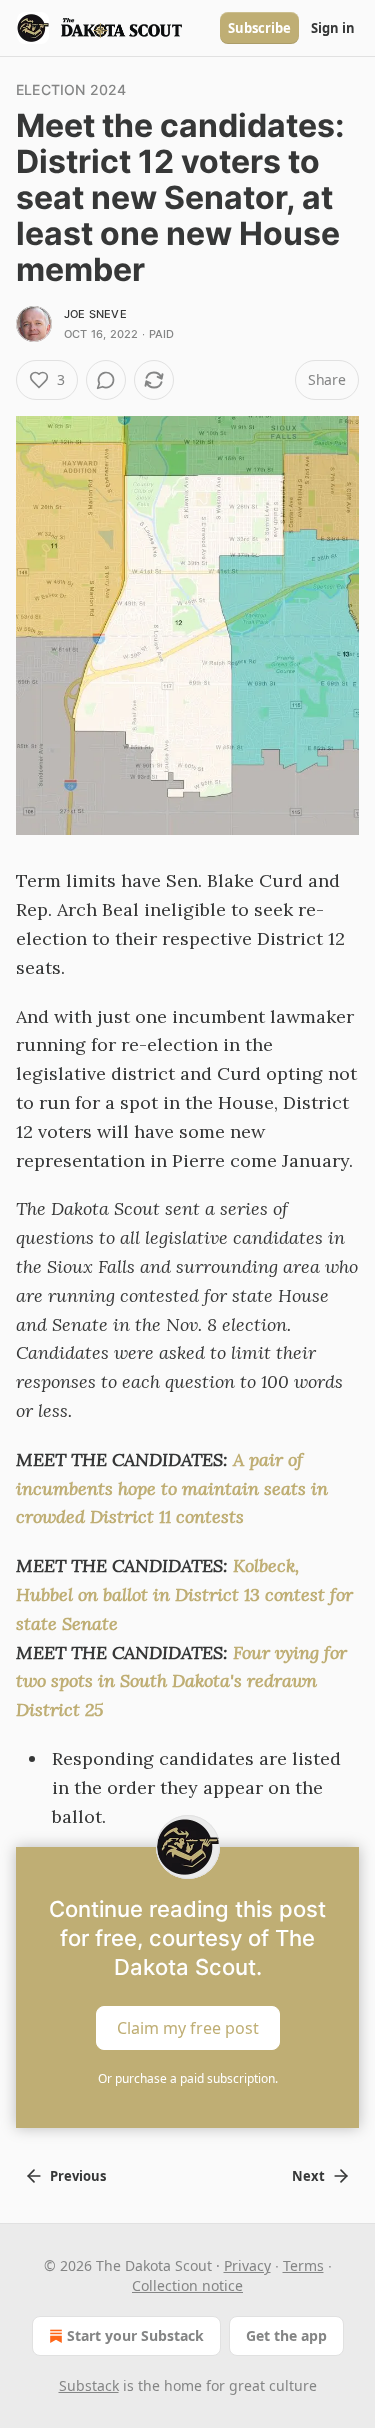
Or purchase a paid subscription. (188, 2078)
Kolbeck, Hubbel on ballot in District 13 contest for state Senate (184, 1594)
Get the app (286, 2335)
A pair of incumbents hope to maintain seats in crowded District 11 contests (172, 1488)
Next (308, 2176)
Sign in (333, 28)
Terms (303, 2265)
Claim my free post (188, 2028)
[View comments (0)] (106, 380)
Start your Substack (135, 2335)
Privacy (247, 2265)
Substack (89, 2385)
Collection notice (187, 2285)
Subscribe (259, 28)
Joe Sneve (95, 314)
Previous (78, 2176)
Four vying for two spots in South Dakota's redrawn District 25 (181, 1681)
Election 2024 (71, 89)
